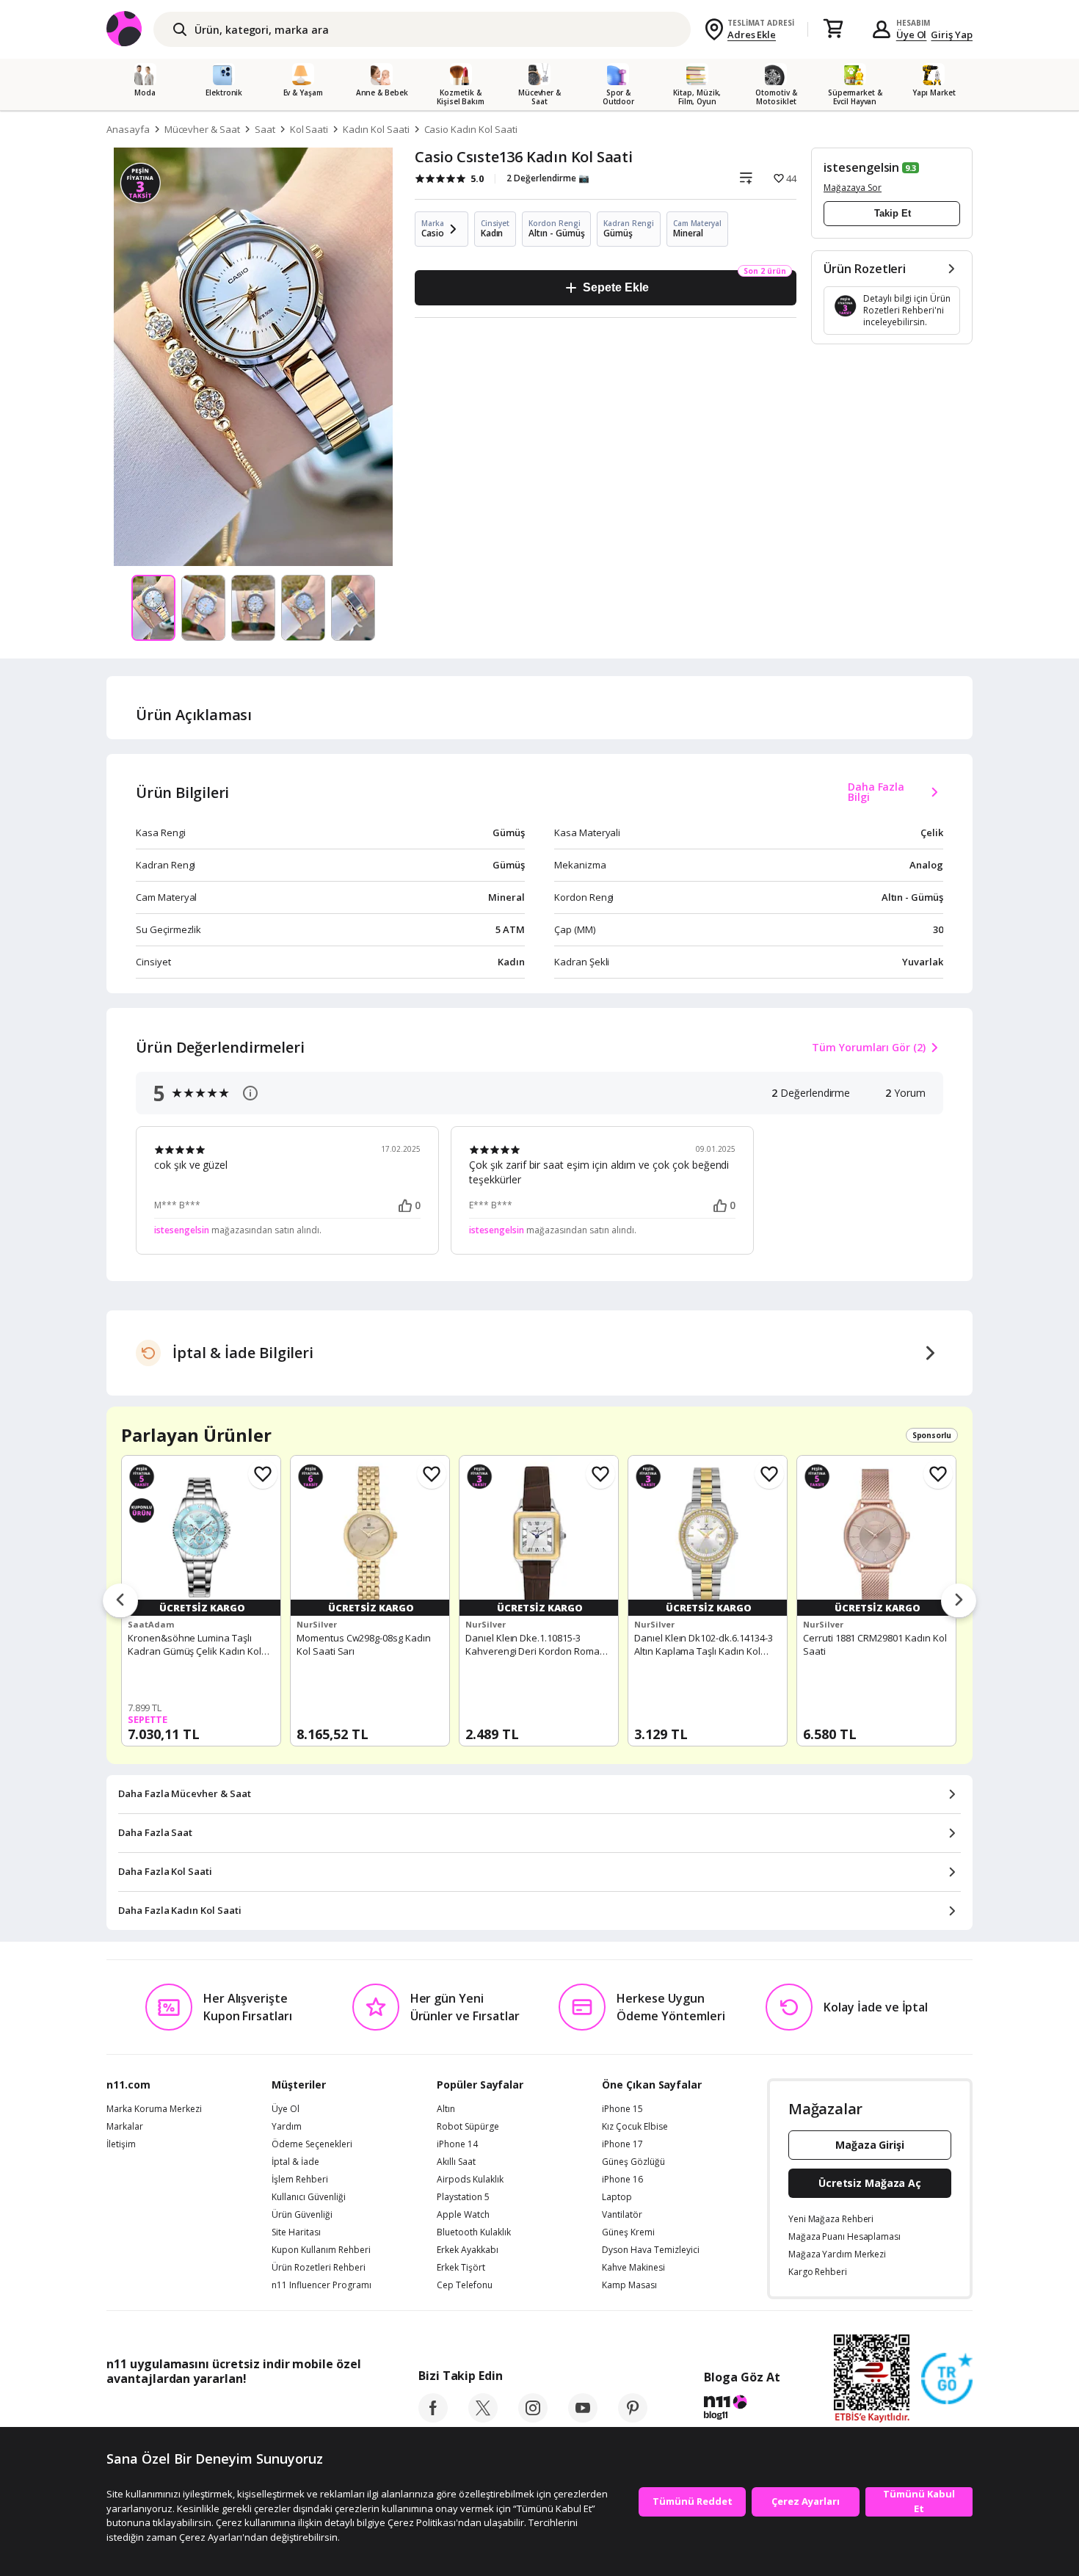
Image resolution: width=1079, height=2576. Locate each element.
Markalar (125, 2127)
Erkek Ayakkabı (468, 2250)
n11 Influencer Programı (321, 2285)
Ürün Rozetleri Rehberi (319, 2268)
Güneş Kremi (628, 2232)
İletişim (121, 2144)
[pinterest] (633, 2418)
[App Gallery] (327, 2412)
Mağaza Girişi (870, 2145)
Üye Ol (912, 35)
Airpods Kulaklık (470, 2180)
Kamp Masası (629, 2285)
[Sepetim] (833, 29)
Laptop (617, 2197)
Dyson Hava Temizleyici (651, 2250)
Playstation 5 (463, 2197)
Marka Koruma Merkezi (154, 2109)
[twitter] (483, 2418)
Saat (265, 129)
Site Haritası (296, 2232)
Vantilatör (622, 2215)
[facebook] (433, 2418)
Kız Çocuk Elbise (635, 2127)
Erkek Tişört (461, 2268)
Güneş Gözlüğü (633, 2162)
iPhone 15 (622, 2109)
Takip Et (893, 213)
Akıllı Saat (456, 2162)
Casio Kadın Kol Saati (471, 129)
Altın (446, 2109)
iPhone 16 (622, 2180)
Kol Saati (309, 129)
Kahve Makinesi (633, 2268)
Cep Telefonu (465, 2285)
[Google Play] (242, 2412)
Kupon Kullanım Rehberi (321, 2250)
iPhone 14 (457, 2144)
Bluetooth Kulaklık (474, 2232)
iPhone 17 (622, 2144)
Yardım (287, 2127)
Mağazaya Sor (853, 188)
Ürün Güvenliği (302, 2215)
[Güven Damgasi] (947, 2379)
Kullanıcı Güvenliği (309, 2197)
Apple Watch (463, 2215)
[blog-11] (742, 2409)
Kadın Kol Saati (376, 129)
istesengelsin (861, 167)
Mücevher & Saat (202, 129)
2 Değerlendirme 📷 (548, 178)
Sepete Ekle (615, 287)
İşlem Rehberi (300, 2180)
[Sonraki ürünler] (959, 1601)
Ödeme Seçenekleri (312, 2144)
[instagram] (533, 2418)
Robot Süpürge (468, 2127)
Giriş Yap (952, 35)
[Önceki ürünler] (120, 1601)
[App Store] (152, 2412)
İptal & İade (295, 2162)
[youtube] (583, 2418)
